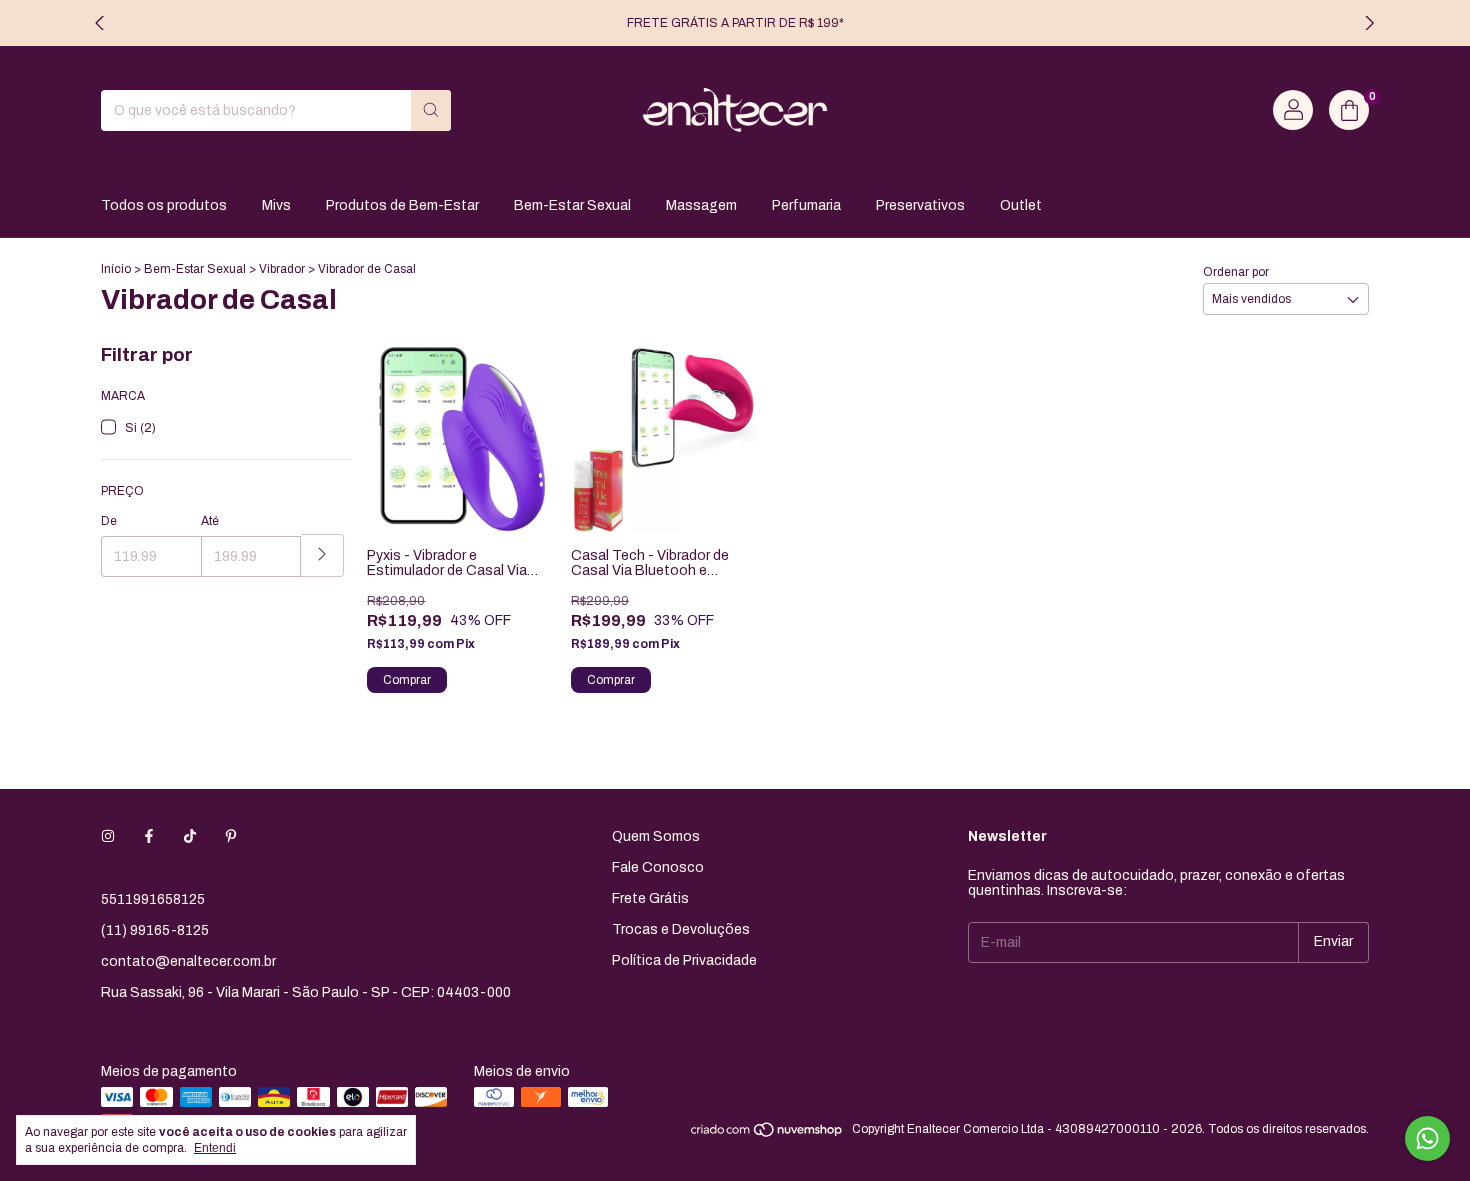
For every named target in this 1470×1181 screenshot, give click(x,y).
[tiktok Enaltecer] (190, 836)
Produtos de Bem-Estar (402, 205)
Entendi (215, 1148)
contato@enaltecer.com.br (188, 961)
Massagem (701, 205)
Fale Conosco (658, 867)
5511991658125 (153, 899)
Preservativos (920, 205)
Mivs (276, 205)
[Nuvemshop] (767, 1134)
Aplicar (322, 555)
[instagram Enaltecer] (108, 836)
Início (116, 269)
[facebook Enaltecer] (149, 836)
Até (210, 521)
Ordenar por (1236, 272)
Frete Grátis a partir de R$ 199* (735, 23)
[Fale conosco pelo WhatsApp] (1427, 1138)
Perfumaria (806, 205)
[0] (1349, 110)
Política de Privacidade (684, 960)
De (109, 521)
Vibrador (282, 269)
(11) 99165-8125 (155, 930)
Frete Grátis (650, 898)
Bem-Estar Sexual (572, 205)
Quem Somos (656, 836)
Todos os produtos (164, 205)
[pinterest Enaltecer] (231, 836)
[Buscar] (431, 110)
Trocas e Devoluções (681, 929)
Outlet (1021, 205)
